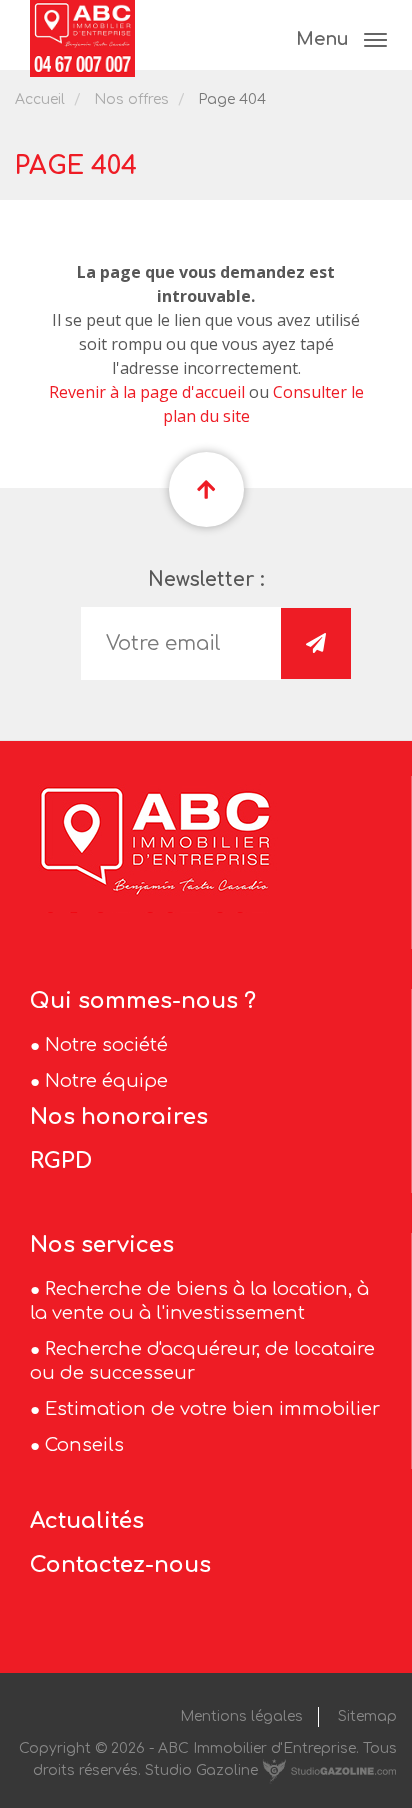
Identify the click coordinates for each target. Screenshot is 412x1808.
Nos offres (131, 99)
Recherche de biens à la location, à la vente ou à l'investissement (199, 1301)
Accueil (40, 99)
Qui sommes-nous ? (143, 1001)
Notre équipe (106, 1081)
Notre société (106, 1045)
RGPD (61, 1161)
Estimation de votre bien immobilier (212, 1409)
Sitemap (367, 1716)
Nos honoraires (119, 1117)
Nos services (102, 1245)
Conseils (84, 1445)
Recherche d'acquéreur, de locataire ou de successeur (202, 1361)
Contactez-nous (120, 1565)
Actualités (87, 1521)
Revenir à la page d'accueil (147, 392)
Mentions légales (241, 1716)
